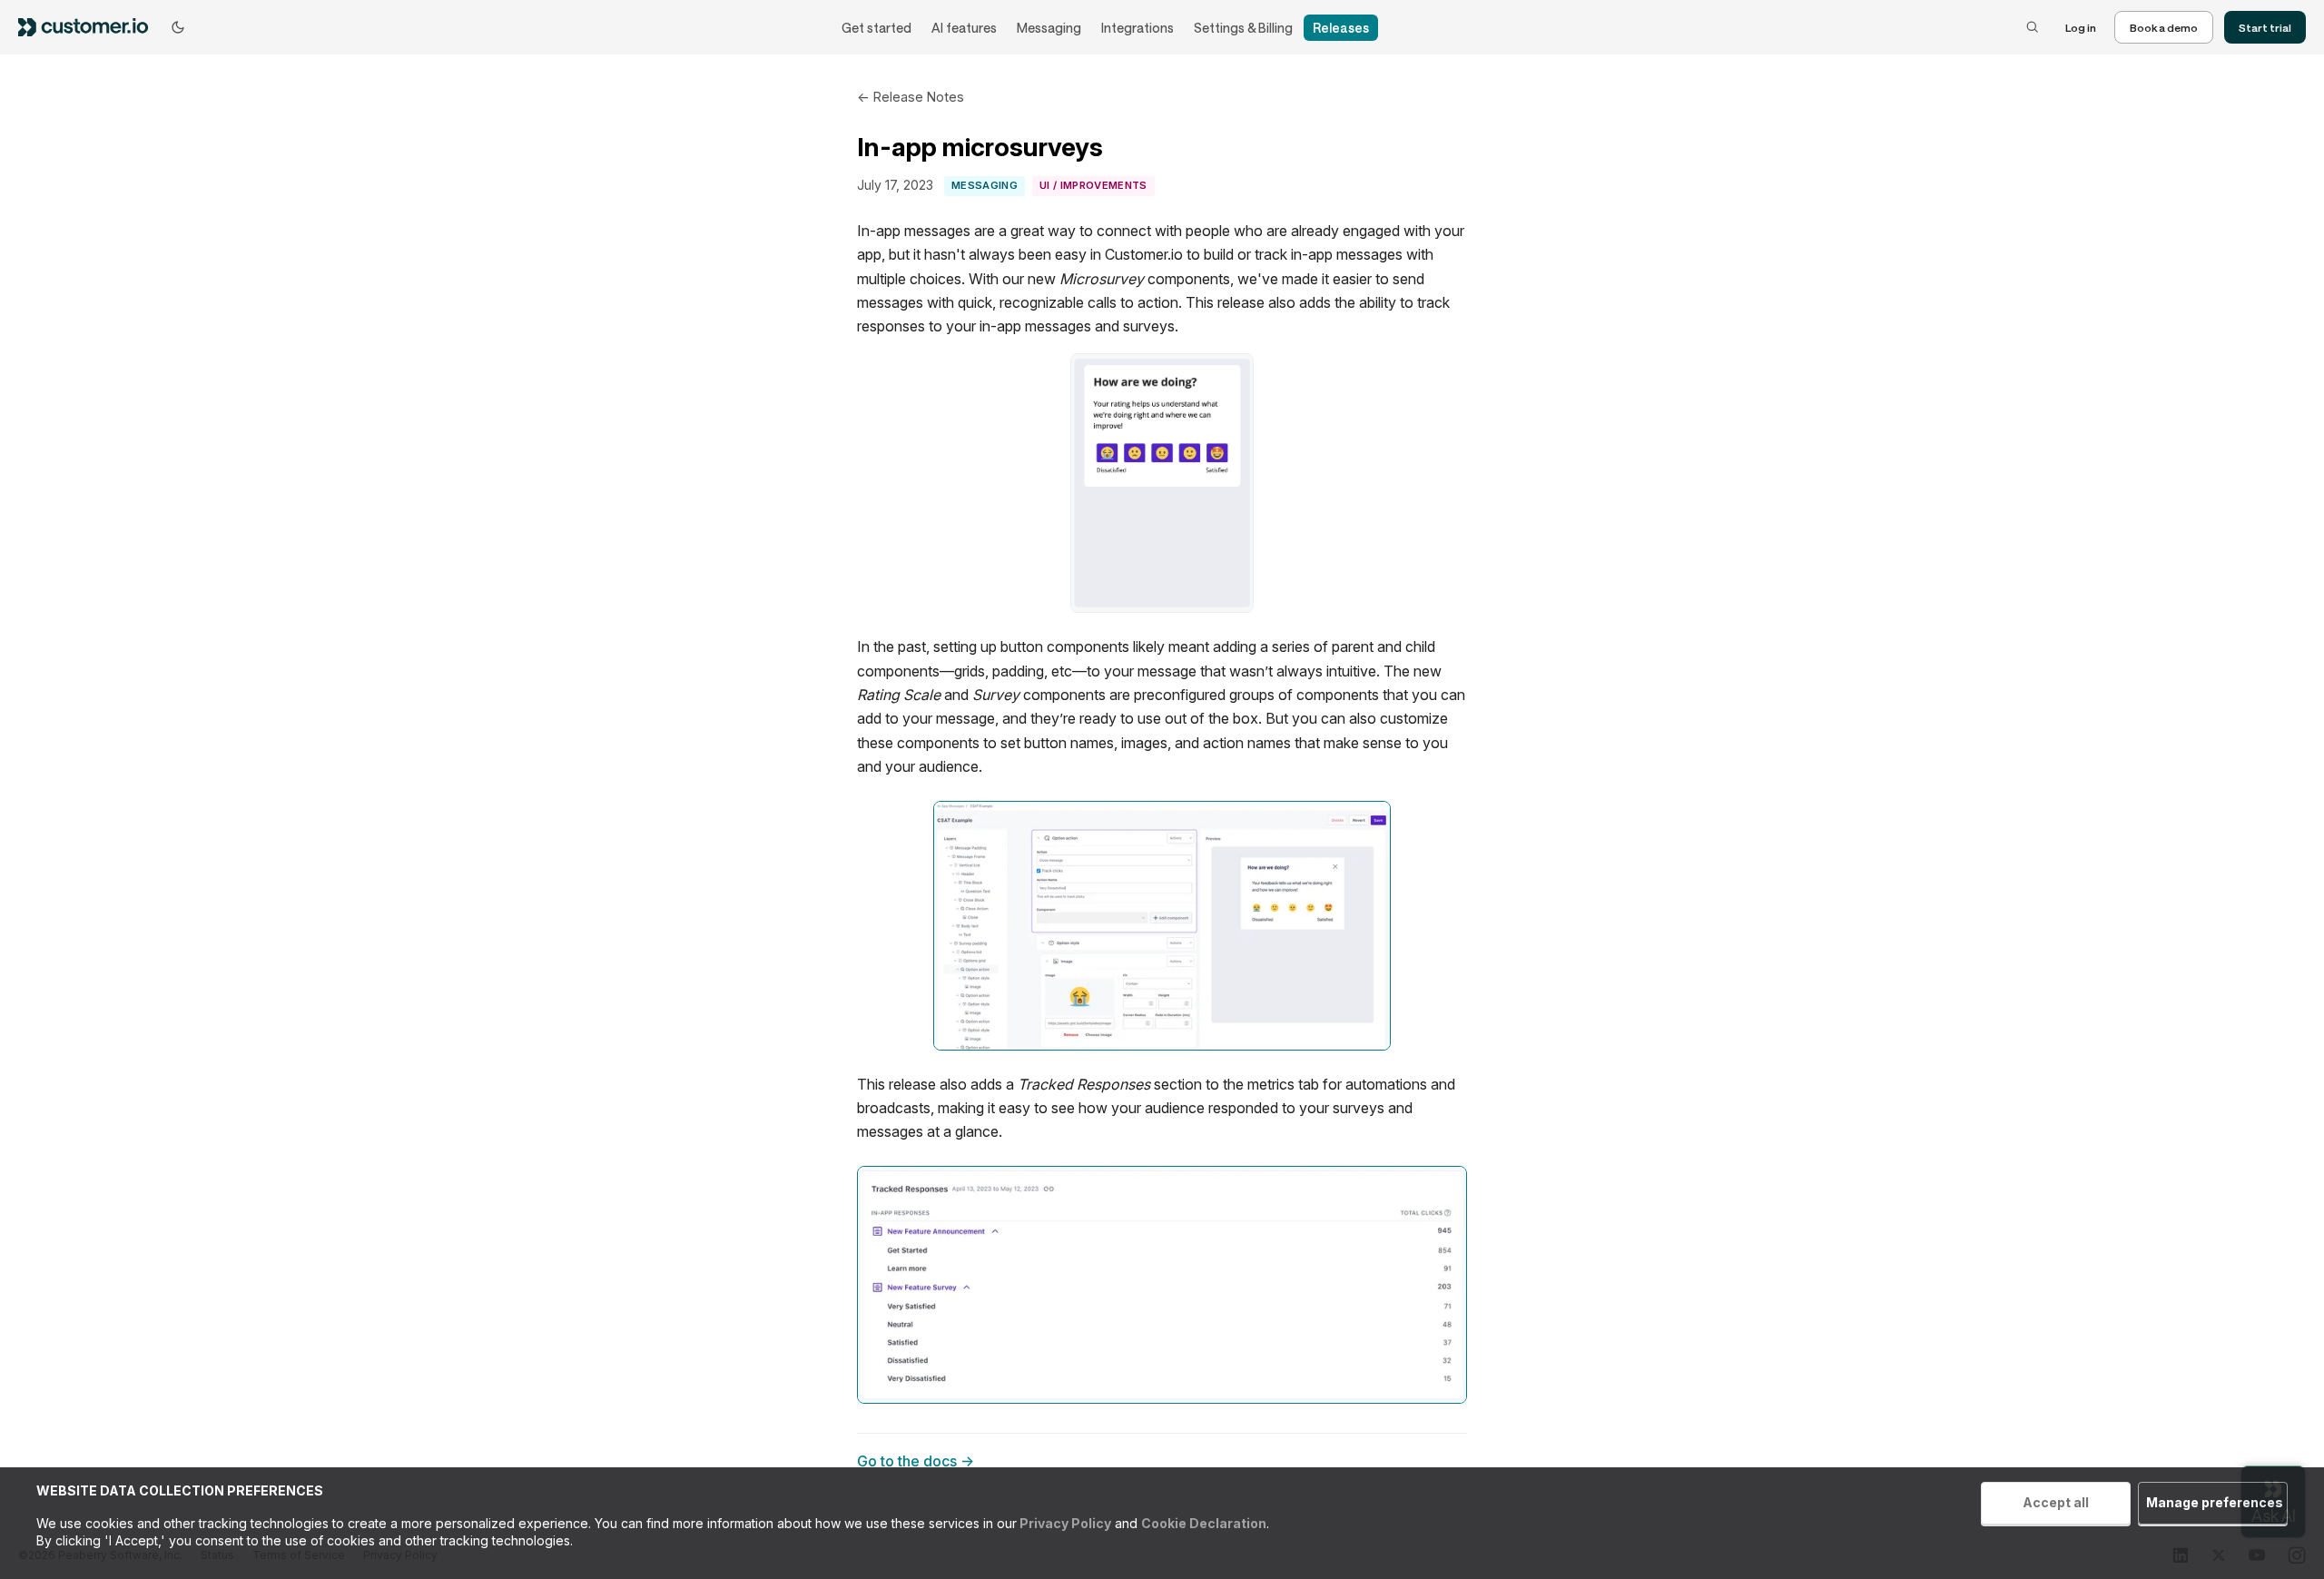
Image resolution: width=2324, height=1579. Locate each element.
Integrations (1137, 28)
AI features (964, 28)
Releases (1341, 28)
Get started (876, 28)
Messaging (1049, 28)
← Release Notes (911, 97)
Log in (2081, 27)
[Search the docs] (2033, 27)
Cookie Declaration (1204, 1523)
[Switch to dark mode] (178, 27)
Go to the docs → (916, 1461)
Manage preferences (2215, 1502)
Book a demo (2164, 27)
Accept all (2056, 1502)
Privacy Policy (1064, 1523)
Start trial (2265, 27)
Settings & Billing (1243, 28)
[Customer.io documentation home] (89, 27)
